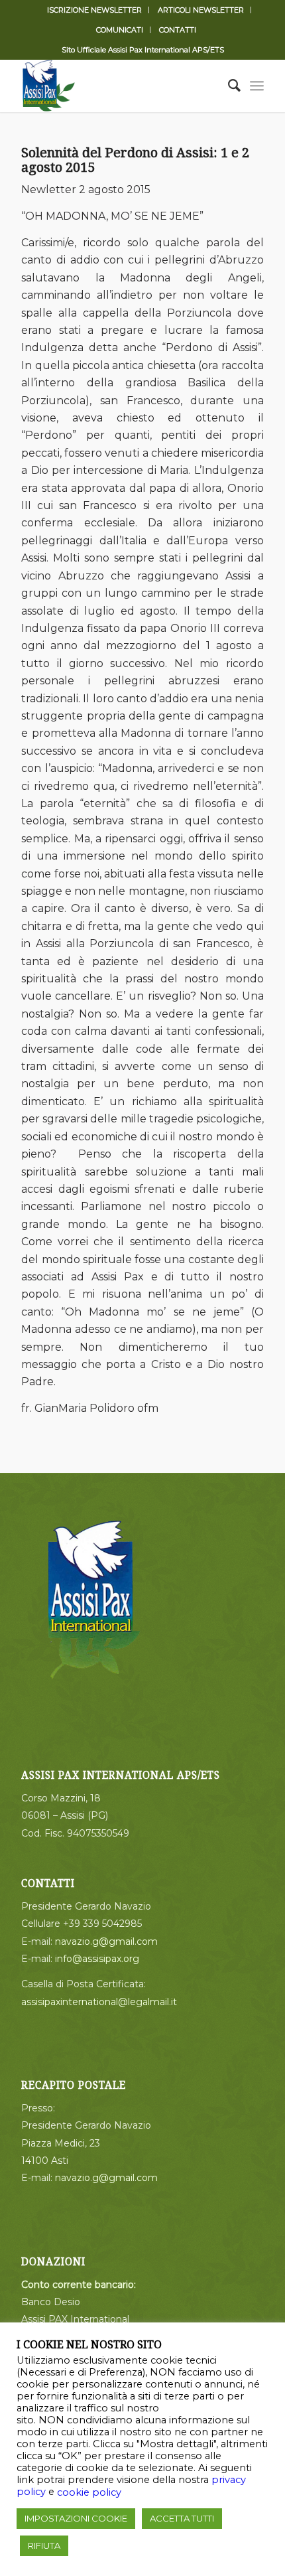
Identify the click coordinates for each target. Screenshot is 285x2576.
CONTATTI (178, 30)
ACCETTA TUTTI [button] (182, 2518)
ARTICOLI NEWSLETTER (201, 10)
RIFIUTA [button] (44, 2545)
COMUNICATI (120, 30)
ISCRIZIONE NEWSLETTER (94, 10)
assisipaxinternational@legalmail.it (99, 2002)
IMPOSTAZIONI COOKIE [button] (76, 2518)
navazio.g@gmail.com (106, 1941)
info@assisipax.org (97, 1959)
